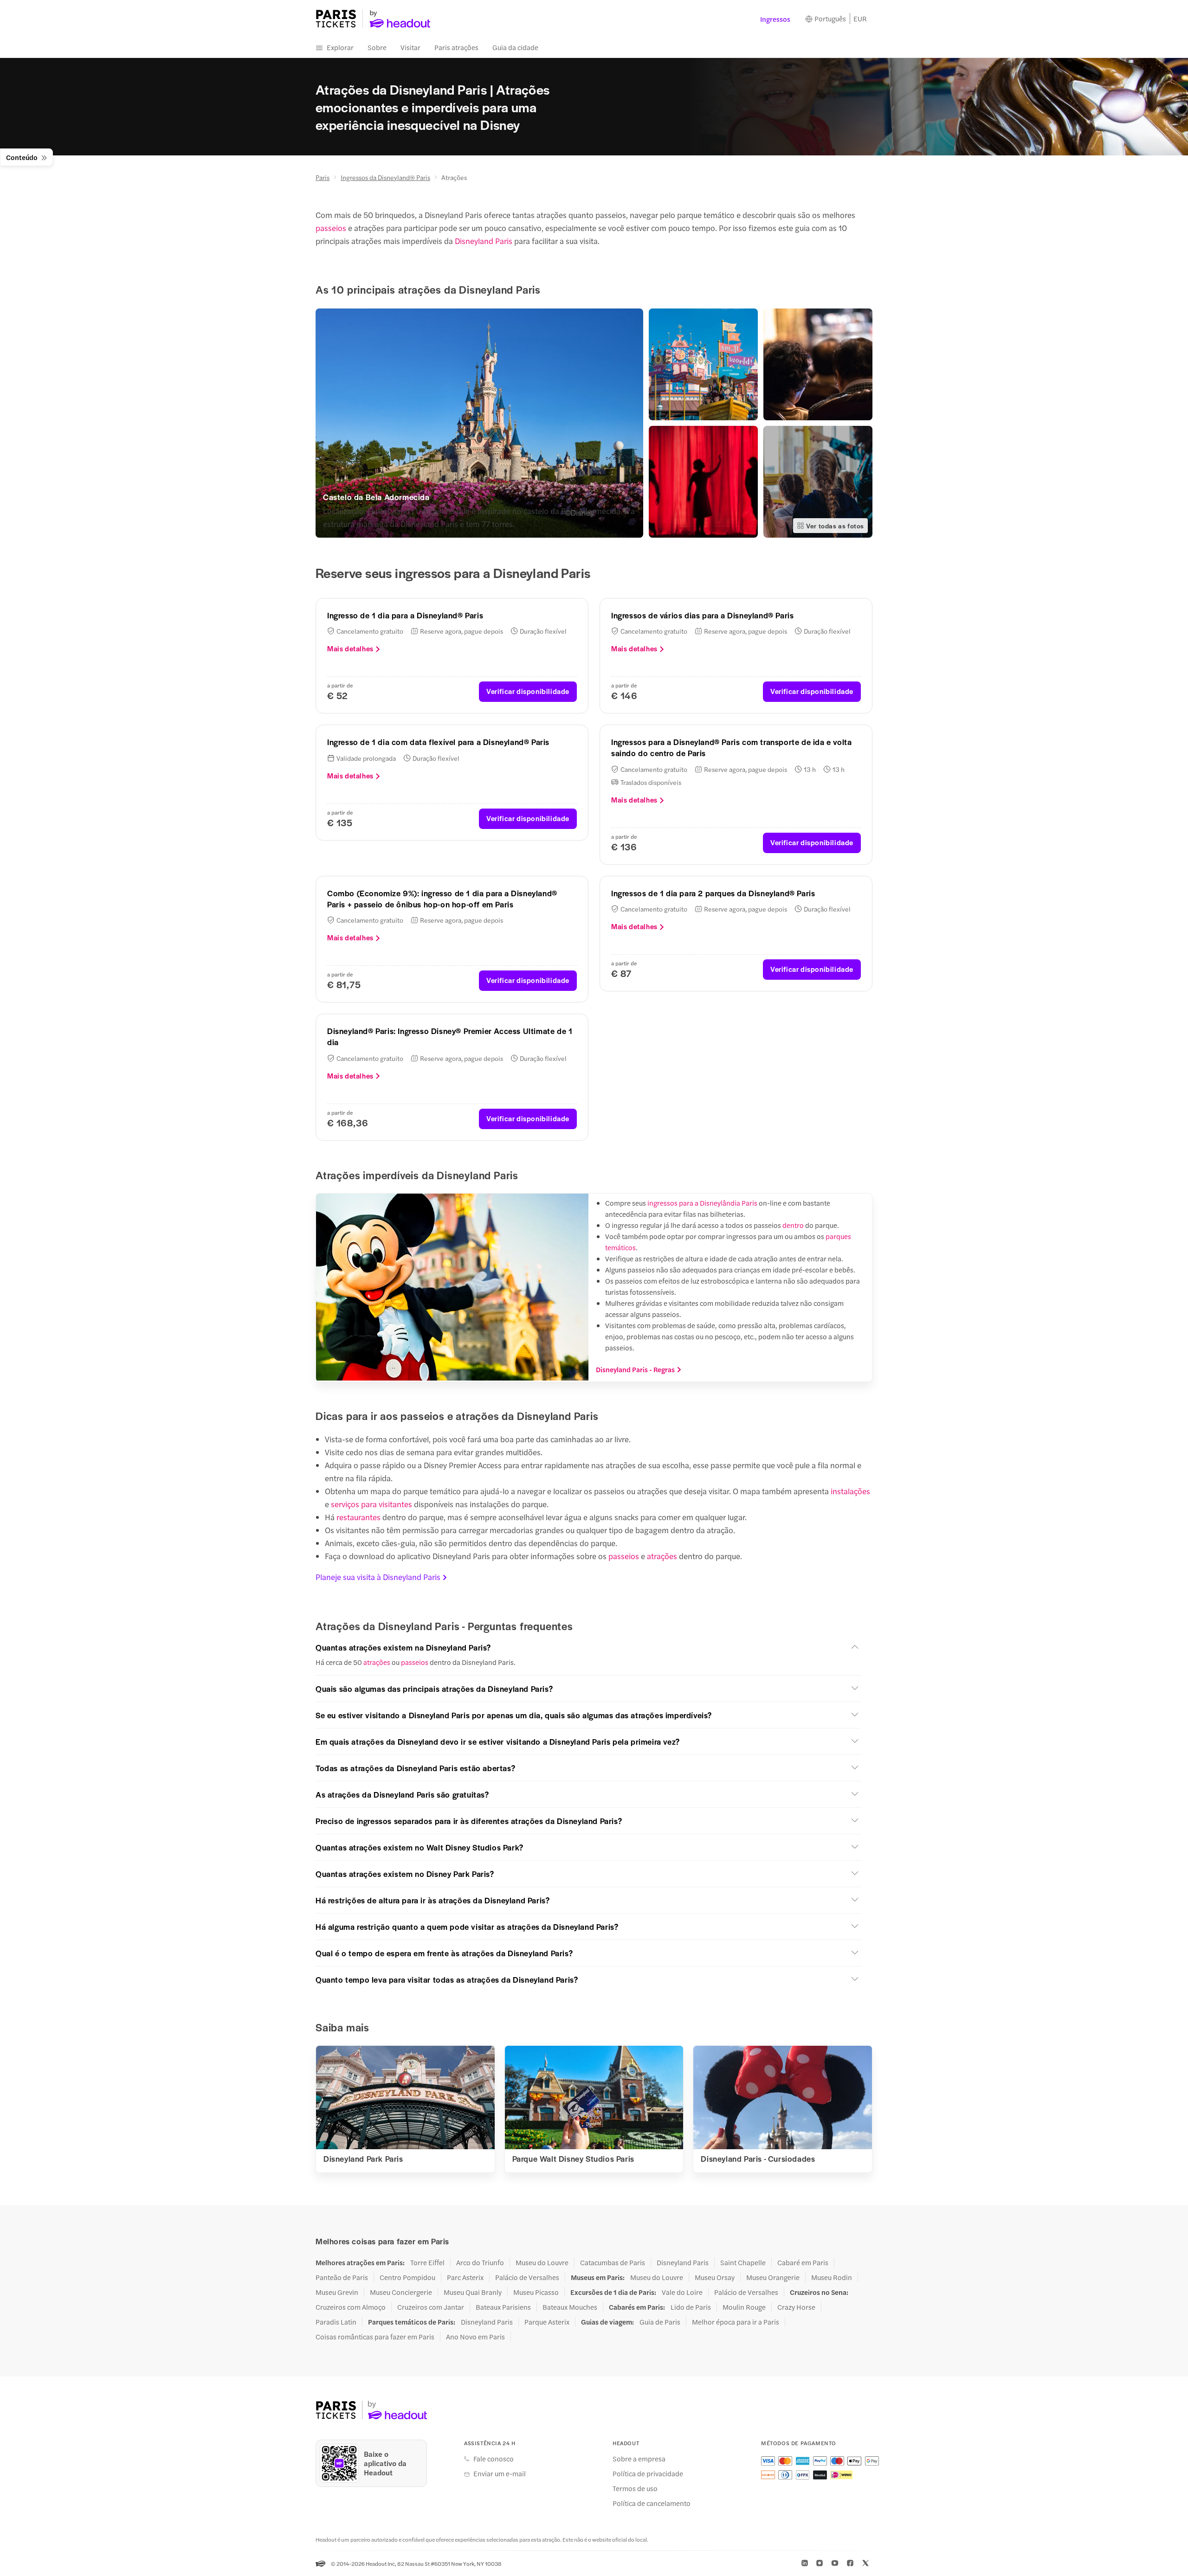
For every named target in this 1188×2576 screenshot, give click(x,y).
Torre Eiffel (427, 2262)
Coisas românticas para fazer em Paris (375, 2337)
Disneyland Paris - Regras (635, 1369)
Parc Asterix (465, 2277)
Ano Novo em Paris (475, 2337)
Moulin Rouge (744, 2307)
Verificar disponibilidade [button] (528, 691)
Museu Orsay (715, 2277)
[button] (588, 1647)
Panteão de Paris (342, 2277)
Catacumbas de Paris (613, 2262)
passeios (331, 228)
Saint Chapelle (743, 2262)
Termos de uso (635, 2488)
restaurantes (358, 1517)
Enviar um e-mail (500, 2473)
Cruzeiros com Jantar (431, 2307)
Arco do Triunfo (480, 2262)
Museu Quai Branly (473, 2292)
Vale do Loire (682, 2292)
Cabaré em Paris (803, 2262)
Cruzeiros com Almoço (351, 2307)
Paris (323, 177)
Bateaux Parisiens (503, 2307)
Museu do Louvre (542, 2262)
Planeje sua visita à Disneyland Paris (378, 1577)
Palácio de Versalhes (527, 2277)
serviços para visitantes (371, 1504)
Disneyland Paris (484, 241)
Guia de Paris (660, 2322)
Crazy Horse (796, 2307)
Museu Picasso (536, 2292)
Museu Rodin (832, 2277)
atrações (661, 1556)
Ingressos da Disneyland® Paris (385, 177)
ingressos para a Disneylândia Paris (702, 1203)
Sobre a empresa (639, 2459)
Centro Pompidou (407, 2277)
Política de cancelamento (652, 2503)
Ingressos (775, 19)
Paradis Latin (336, 2322)
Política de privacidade (648, 2473)
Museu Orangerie (773, 2277)
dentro (793, 1225)
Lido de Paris (691, 2307)
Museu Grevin (337, 2292)
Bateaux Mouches (570, 2307)
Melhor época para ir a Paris (736, 2322)
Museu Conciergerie (401, 2292)
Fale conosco (494, 2459)
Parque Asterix (547, 2322)
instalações (850, 1491)
